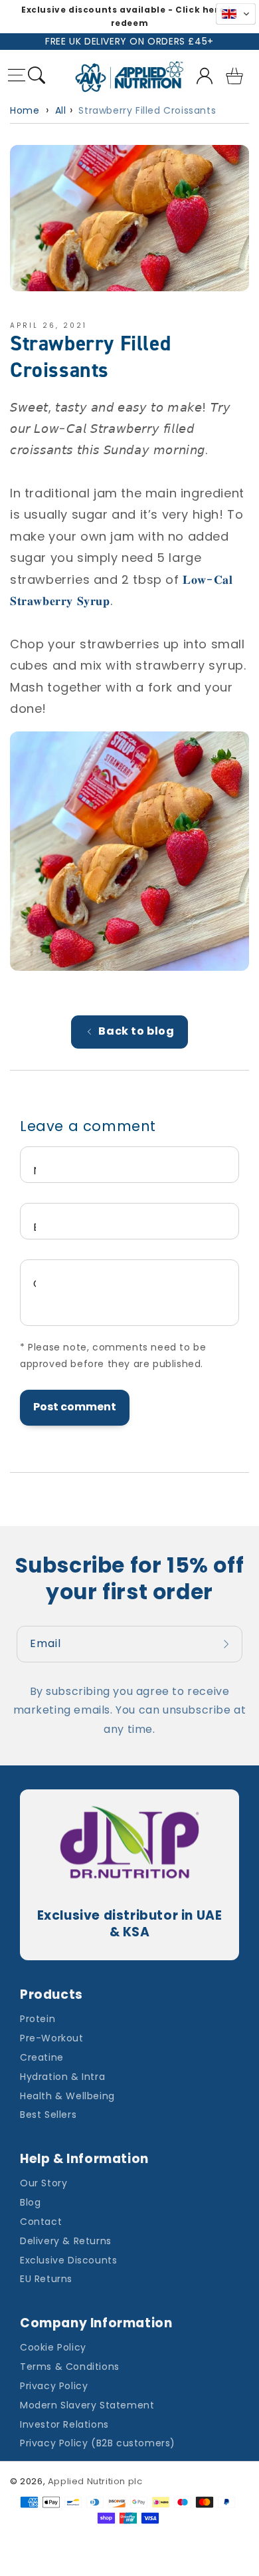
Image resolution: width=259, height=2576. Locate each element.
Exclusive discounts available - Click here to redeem (129, 16)
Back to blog (136, 1031)
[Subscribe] (228, 1644)
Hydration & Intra (62, 2077)
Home (25, 110)
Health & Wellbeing (67, 2096)
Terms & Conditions (70, 2367)
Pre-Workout (52, 2038)
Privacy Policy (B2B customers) (98, 2443)
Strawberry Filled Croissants (147, 110)
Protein (38, 2019)
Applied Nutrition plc (95, 2481)
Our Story (43, 2183)
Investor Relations (64, 2424)
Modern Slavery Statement (87, 2405)
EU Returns (46, 2279)
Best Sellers (48, 2115)
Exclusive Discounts (68, 2260)
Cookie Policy (53, 2347)
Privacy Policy (54, 2386)
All (61, 110)
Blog (30, 2202)
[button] (17, 77)
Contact (41, 2222)
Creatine (42, 2057)
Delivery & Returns (66, 2241)
